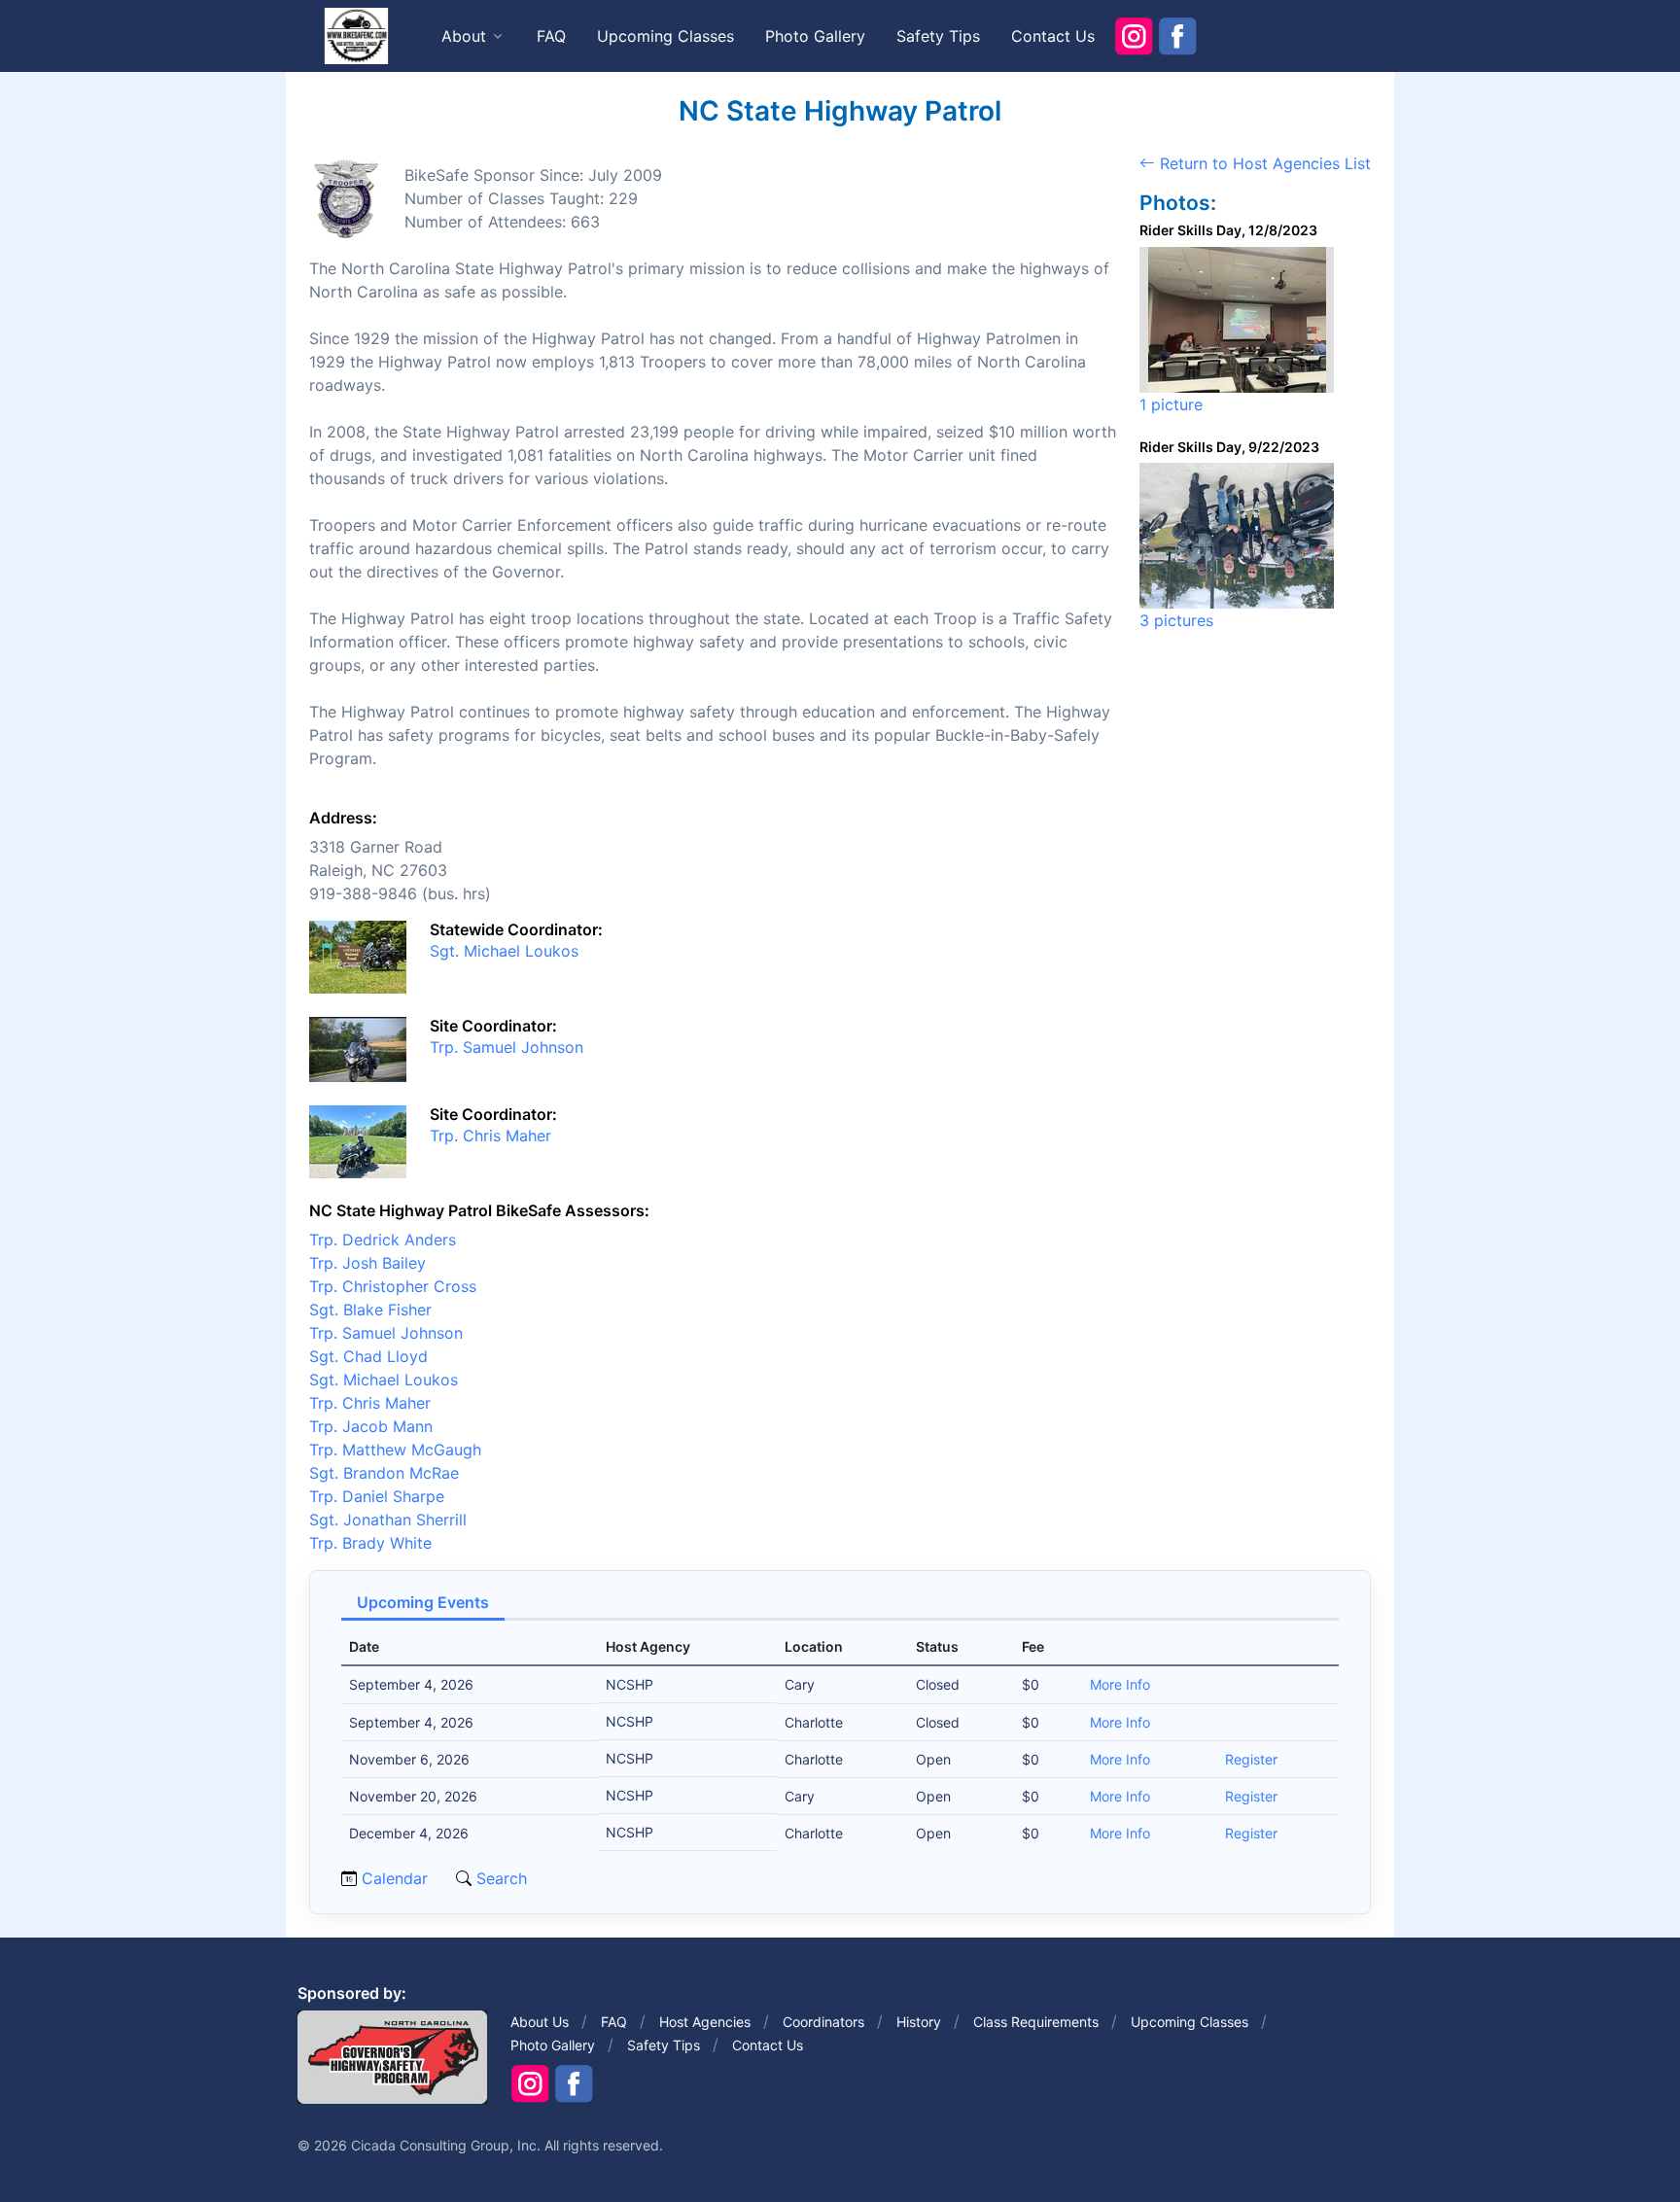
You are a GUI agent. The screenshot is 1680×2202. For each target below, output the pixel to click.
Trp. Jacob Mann (371, 1426)
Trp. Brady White (370, 1543)
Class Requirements (1036, 2022)
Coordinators (823, 2022)
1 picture (1171, 404)
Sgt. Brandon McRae (384, 1473)
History (919, 2022)
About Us (540, 2022)
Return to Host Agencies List (1263, 163)
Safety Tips (938, 36)
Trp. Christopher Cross (393, 1286)
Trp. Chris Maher (490, 1136)
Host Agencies (705, 2022)
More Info (1120, 1684)
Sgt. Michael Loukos (504, 951)
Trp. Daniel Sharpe (377, 1496)
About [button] (464, 36)
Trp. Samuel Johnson (507, 1047)
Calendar (395, 1878)
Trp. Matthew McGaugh (395, 1450)
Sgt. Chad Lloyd (368, 1356)
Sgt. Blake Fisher (370, 1310)
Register (1251, 1759)
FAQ (551, 36)
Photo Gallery (815, 36)
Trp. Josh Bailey (367, 1263)
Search (499, 1878)
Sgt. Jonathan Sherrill (388, 1520)
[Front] (356, 35)
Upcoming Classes (665, 36)
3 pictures (1176, 620)
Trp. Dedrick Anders (383, 1240)
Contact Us (1053, 36)
